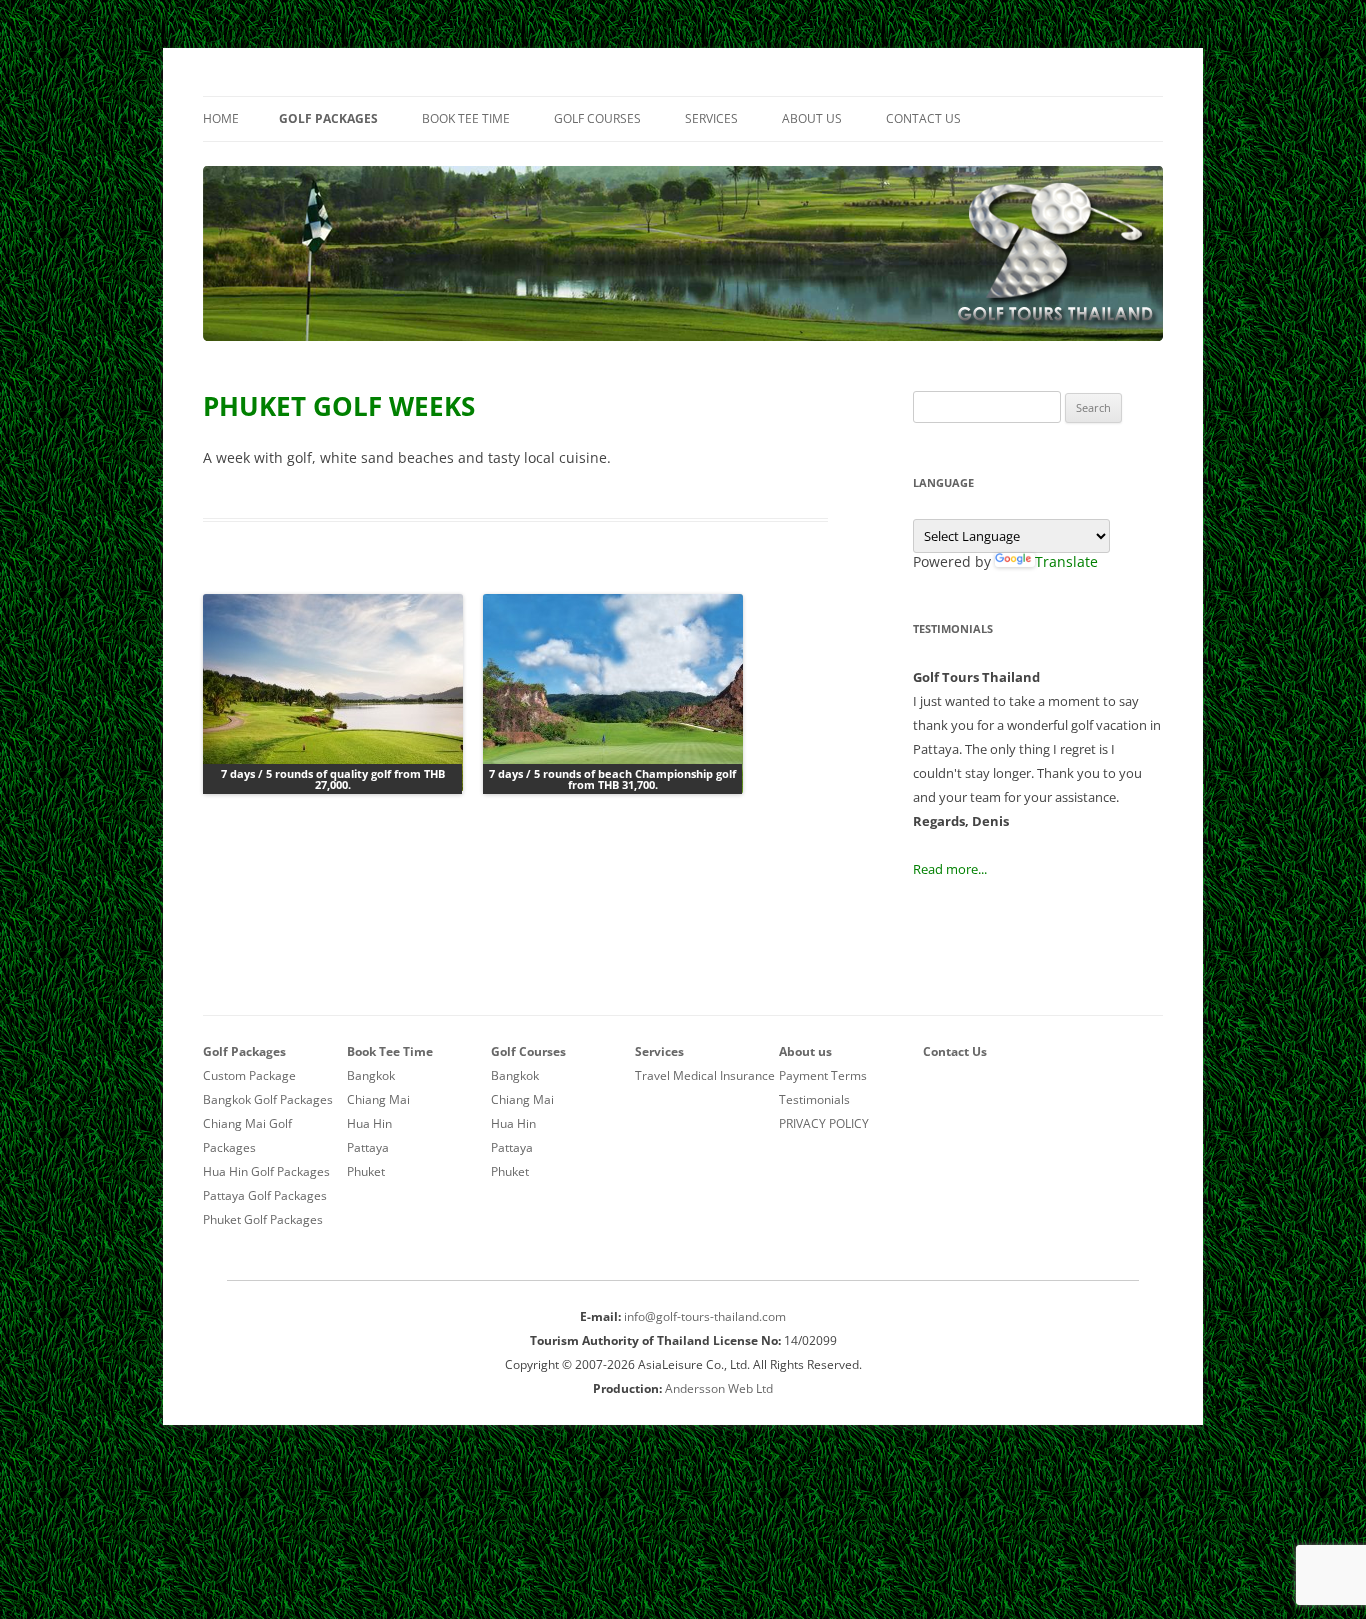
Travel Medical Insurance (705, 1075)
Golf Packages (328, 118)
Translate (1066, 561)
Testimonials (814, 1099)
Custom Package (249, 1075)
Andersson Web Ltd (719, 1388)
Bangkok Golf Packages (268, 1099)
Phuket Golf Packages (263, 1219)
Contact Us (923, 118)
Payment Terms (823, 1075)
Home (221, 118)
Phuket (366, 1171)
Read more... (950, 869)
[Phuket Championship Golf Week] (613, 694)
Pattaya (368, 1147)
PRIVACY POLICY (824, 1123)
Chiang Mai (378, 1099)
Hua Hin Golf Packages (266, 1171)
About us (812, 118)
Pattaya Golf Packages (265, 1195)
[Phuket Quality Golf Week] (333, 694)
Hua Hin (369, 1123)
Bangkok (371, 1075)
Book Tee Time (466, 118)
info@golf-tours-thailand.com (705, 1316)
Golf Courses (597, 118)
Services (711, 118)
